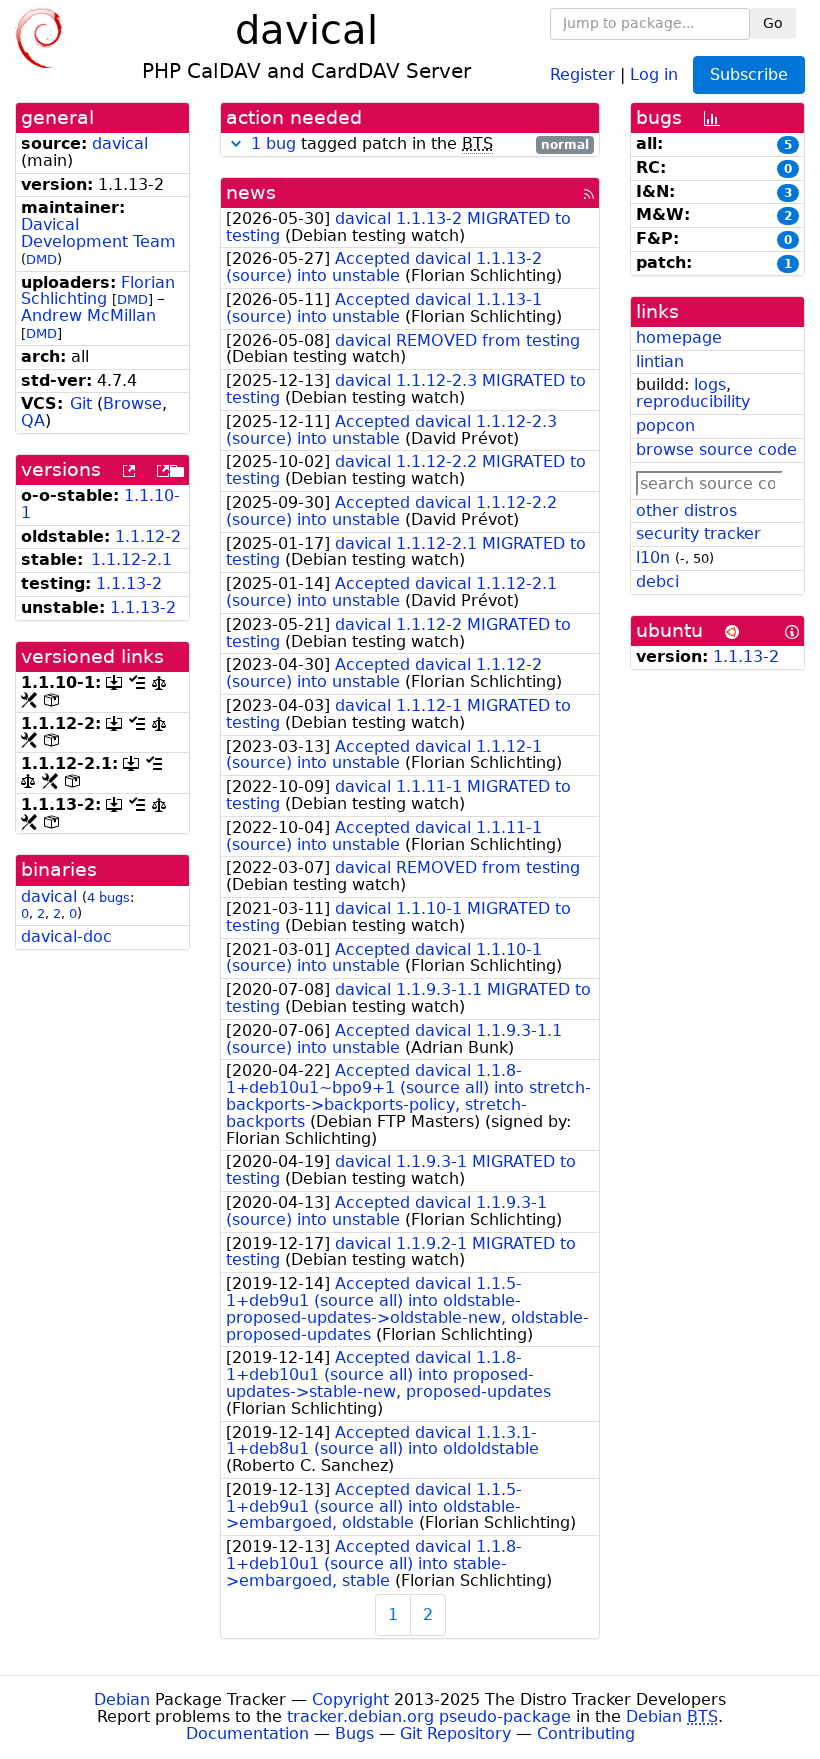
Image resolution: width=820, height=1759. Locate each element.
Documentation (247, 1733)
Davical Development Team (98, 233)
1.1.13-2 (129, 583)
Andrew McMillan (88, 315)
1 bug (273, 143)
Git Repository (455, 1733)
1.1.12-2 (148, 536)
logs (710, 384)
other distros (686, 510)
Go (773, 23)
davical (120, 143)
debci (657, 581)
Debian (122, 1699)
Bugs (354, 1733)
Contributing (586, 1733)
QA (33, 420)
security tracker (698, 533)
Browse (132, 403)
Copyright (350, 1699)
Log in (654, 73)
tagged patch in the (420, 144)
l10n (653, 557)
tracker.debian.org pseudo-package (429, 1716)
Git (81, 403)
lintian (660, 361)
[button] (236, 143)
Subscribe (749, 74)
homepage (679, 337)
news (251, 192)
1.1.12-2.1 (131, 559)
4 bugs (108, 897)
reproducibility (693, 401)
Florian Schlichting (98, 291)
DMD (41, 259)
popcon (665, 425)
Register (582, 73)
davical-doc (66, 936)
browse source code (716, 449)
